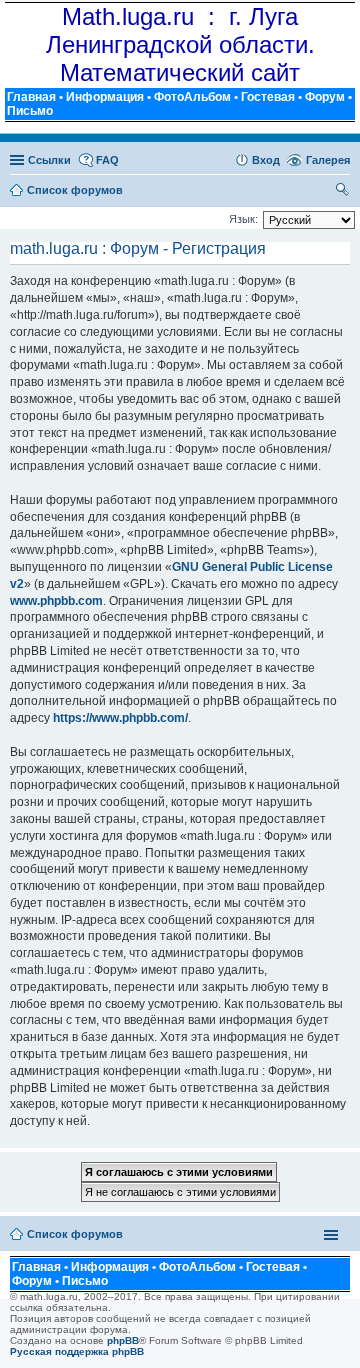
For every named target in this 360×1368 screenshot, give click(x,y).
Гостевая (268, 97)
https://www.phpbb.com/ (120, 718)
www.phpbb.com (56, 601)
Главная (31, 97)
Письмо (30, 111)
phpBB (123, 1340)
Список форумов (75, 1234)
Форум (325, 97)
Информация (105, 97)
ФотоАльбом (192, 97)
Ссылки (49, 160)
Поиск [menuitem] (343, 192)
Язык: (243, 219)
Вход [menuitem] (266, 160)
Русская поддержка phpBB (77, 1351)
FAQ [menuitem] (107, 160)
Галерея (328, 160)
